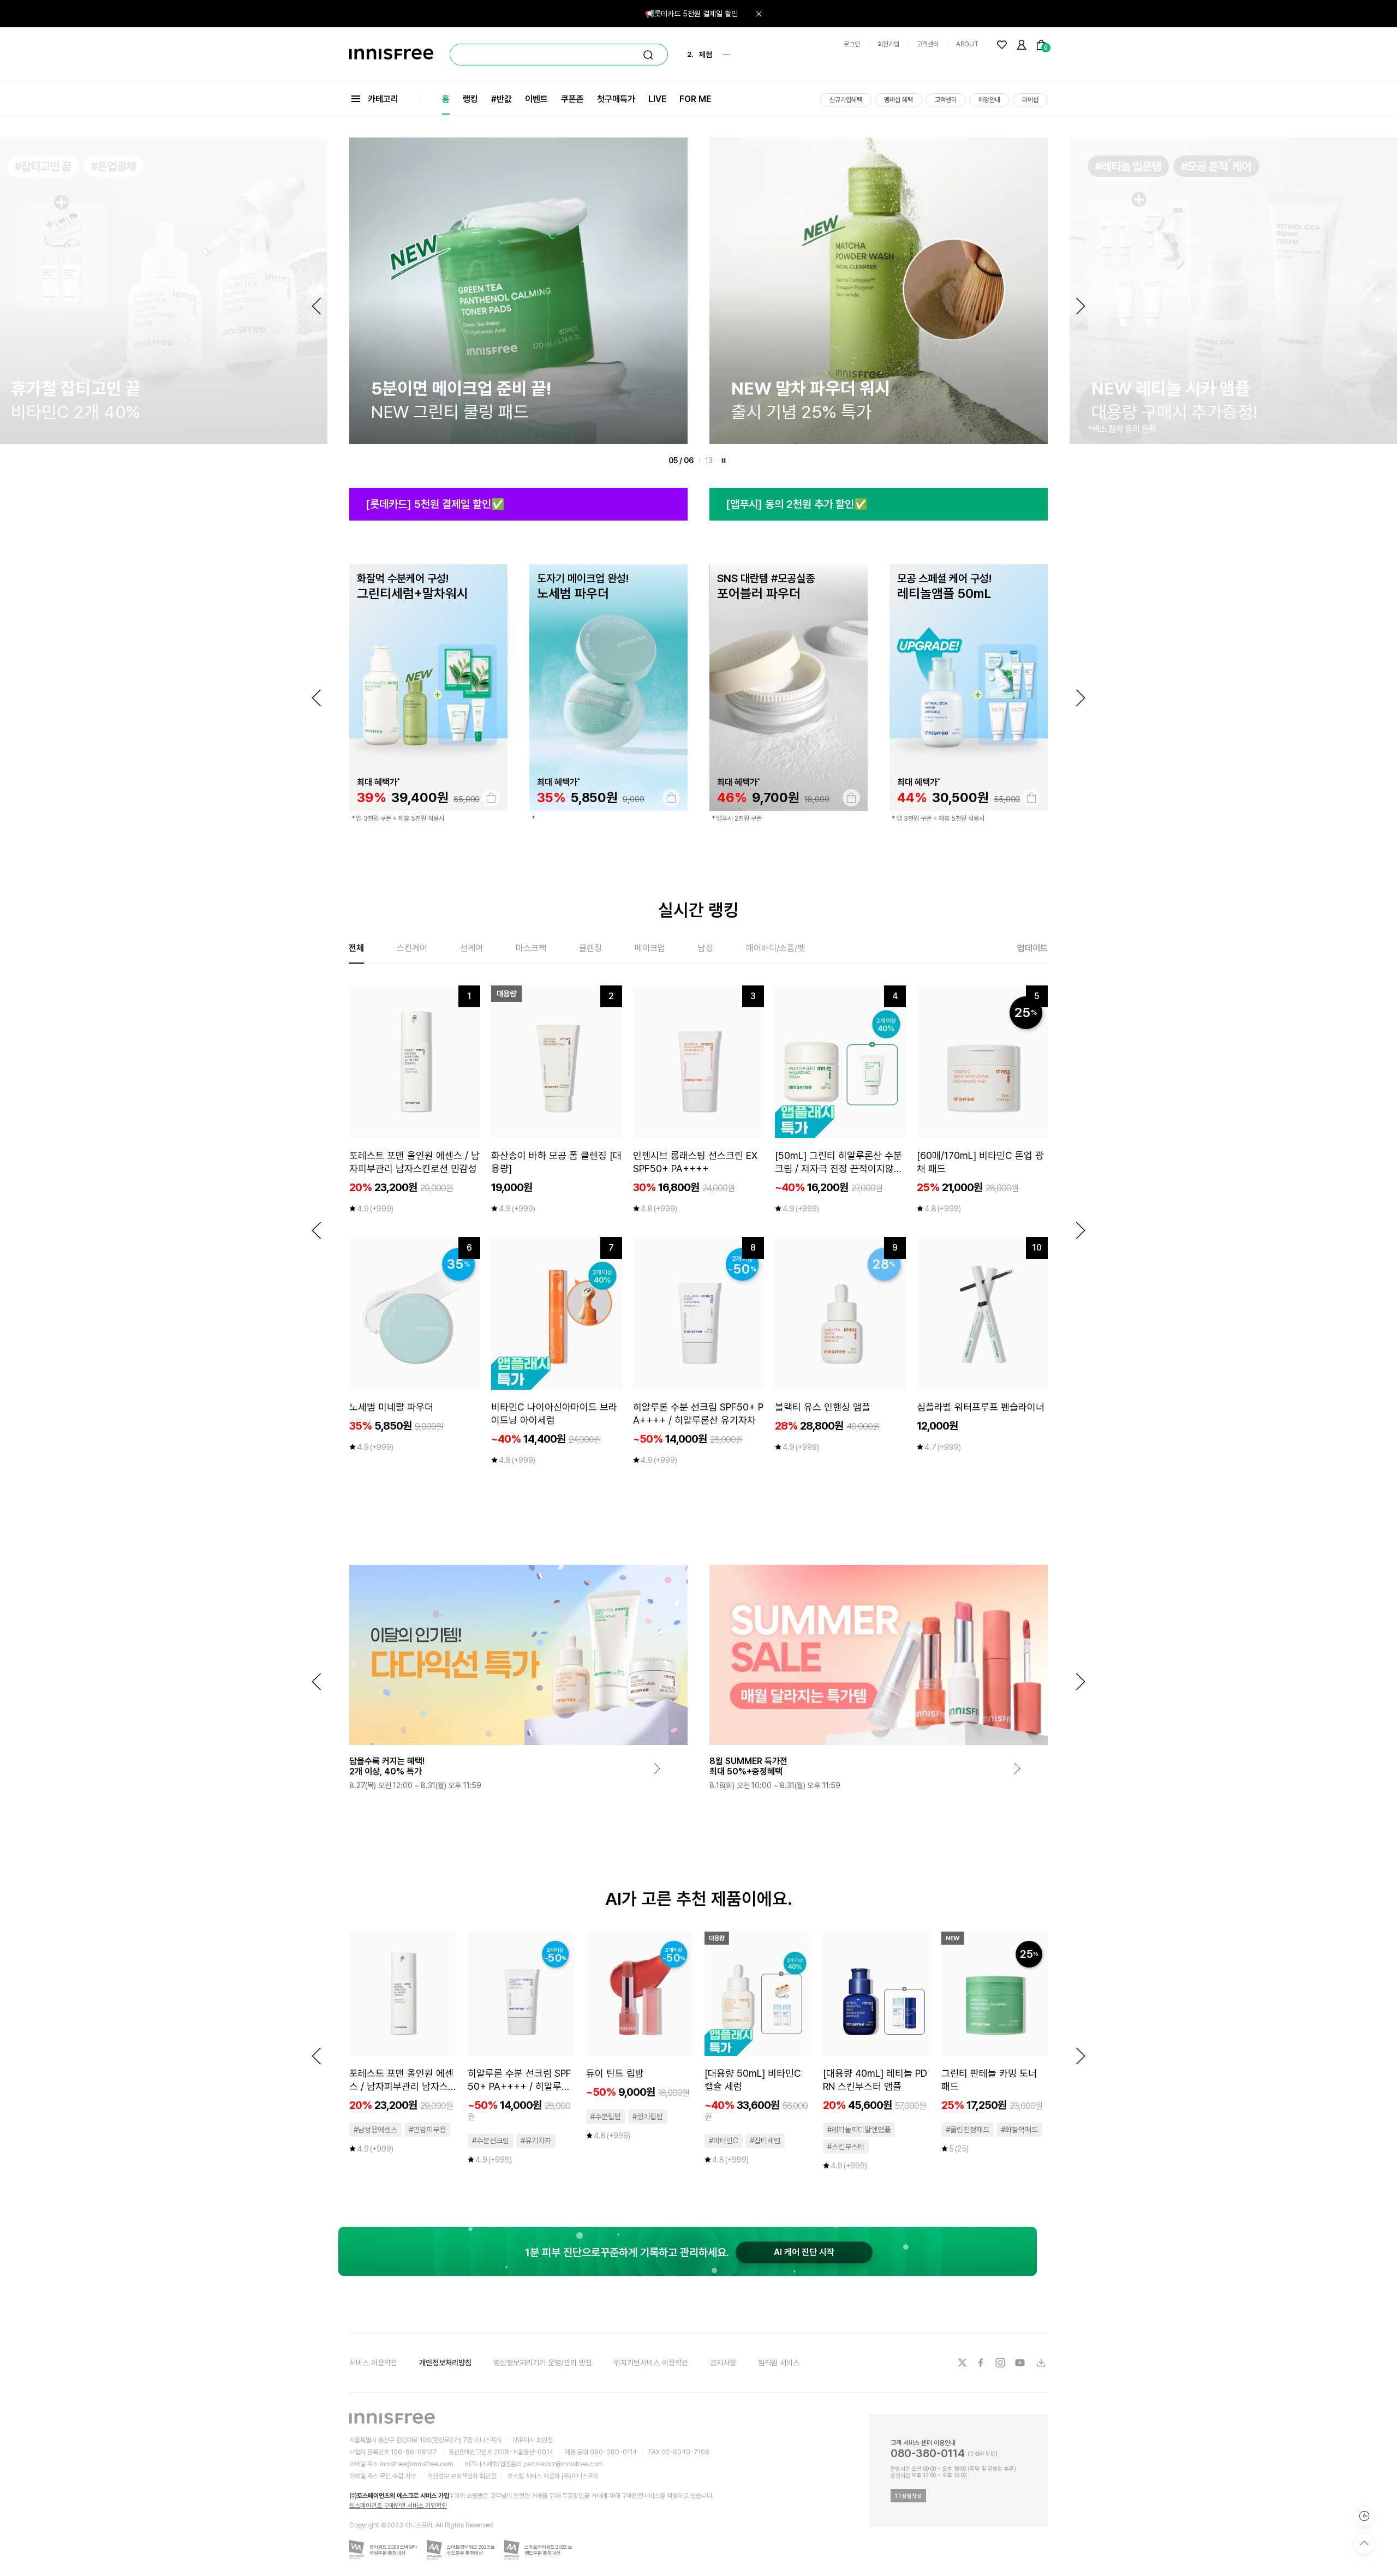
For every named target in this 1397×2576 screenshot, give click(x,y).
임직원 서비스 (779, 2363)
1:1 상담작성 (908, 2496)
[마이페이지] (1022, 45)
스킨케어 (412, 948)
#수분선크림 (491, 2141)
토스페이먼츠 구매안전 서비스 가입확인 (398, 2506)
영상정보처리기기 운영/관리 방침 (543, 2363)
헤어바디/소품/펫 (775, 948)
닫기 (759, 14)
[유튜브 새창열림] (1021, 2363)
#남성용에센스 (375, 2130)
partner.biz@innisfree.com (563, 2464)
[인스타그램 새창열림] (1001, 2363)
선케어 (471, 948)
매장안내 (989, 100)
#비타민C (724, 2141)
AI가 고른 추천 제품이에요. (699, 1899)
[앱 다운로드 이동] (1041, 2363)
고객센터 (928, 44)
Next (1080, 306)
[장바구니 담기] (491, 798)
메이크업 (650, 948)
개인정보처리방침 (445, 2363)
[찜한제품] (1002, 45)
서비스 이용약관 (373, 2363)
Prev (317, 306)
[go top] (1364, 2543)
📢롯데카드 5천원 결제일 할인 (691, 14)
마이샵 (1030, 100)
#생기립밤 (648, 2117)
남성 (706, 948)
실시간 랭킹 (698, 910)
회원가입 (888, 44)
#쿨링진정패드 (968, 2130)
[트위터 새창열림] (962, 2363)
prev (317, 698)
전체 (356, 948)
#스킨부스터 (846, 2147)
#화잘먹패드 (1019, 2130)
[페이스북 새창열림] (982, 2363)
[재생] (724, 461)
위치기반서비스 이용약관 (651, 2363)
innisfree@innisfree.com (417, 2464)
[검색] (648, 55)
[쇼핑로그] (1364, 2516)
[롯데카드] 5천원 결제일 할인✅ (435, 504)
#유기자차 (536, 2141)
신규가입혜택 (846, 100)
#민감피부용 (427, 2130)
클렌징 (590, 948)
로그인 (852, 44)
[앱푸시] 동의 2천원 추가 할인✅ (797, 504)
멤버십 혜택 (899, 100)
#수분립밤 (606, 2117)
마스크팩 (531, 948)
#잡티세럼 (765, 2141)
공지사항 (723, 2363)
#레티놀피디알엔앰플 (859, 2130)
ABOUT (967, 44)
